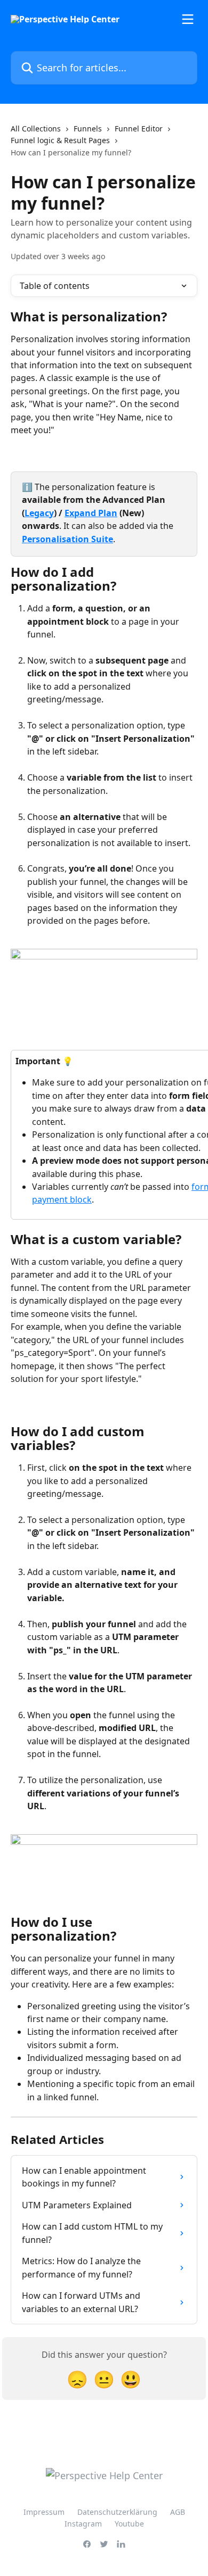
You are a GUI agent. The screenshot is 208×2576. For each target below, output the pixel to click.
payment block (62, 1199)
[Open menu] (188, 19)
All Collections (36, 129)
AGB (178, 2512)
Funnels (88, 129)
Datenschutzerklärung (117, 2512)
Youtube (129, 2524)
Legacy (39, 513)
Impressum (44, 2512)
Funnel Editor (139, 129)
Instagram (83, 2524)
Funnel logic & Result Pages (60, 140)
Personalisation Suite (67, 539)
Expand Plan (91, 513)
